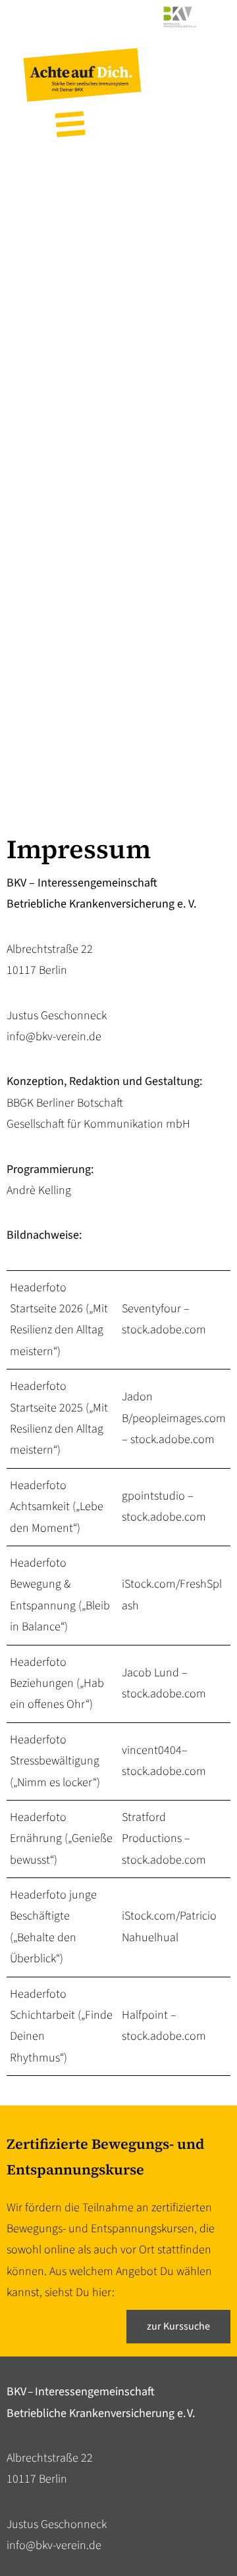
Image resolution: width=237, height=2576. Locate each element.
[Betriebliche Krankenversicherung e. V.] (118, 31)
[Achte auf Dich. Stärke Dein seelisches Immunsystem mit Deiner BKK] (82, 98)
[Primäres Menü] (70, 123)
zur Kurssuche (178, 2326)
